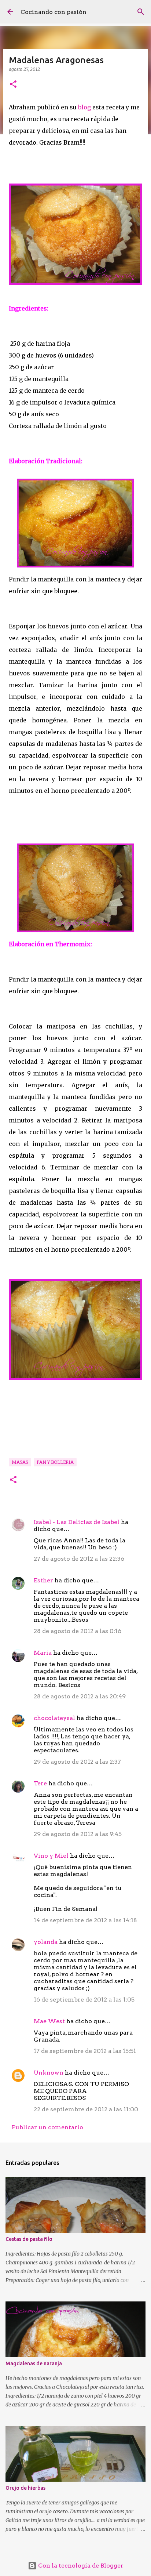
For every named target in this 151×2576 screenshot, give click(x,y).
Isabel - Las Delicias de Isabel (77, 1522)
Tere (40, 1783)
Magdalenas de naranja (34, 2363)
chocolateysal (54, 1718)
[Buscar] (141, 12)
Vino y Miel (51, 1856)
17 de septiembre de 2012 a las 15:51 (85, 2051)
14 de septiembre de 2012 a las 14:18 (85, 1920)
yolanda (46, 1942)
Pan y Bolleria (55, 1462)
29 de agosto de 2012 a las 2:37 (77, 1762)
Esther (43, 1580)
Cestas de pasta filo (29, 2239)
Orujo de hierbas (25, 2488)
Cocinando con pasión (54, 12)
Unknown (49, 2073)
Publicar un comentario (47, 2127)
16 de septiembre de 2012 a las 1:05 (84, 2000)
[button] (13, 85)
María (43, 1653)
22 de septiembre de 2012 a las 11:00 (86, 2109)
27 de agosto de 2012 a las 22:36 (79, 1559)
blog (84, 107)
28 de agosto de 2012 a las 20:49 (80, 1696)
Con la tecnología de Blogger (80, 2566)
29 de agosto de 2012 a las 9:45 (78, 1834)
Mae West (49, 2021)
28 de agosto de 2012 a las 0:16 (78, 1631)
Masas (20, 1462)
